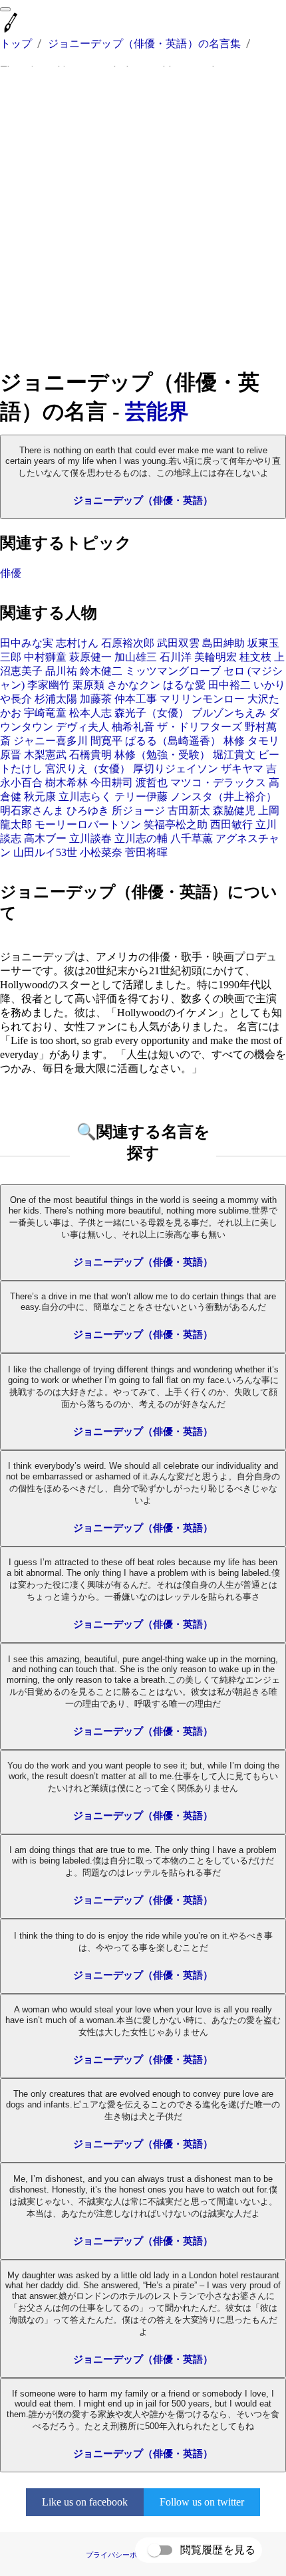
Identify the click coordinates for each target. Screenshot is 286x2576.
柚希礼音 (133, 727)
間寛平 (106, 741)
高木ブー (45, 838)
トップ (16, 44)
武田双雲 (178, 643)
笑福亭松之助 (176, 824)
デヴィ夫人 (82, 727)
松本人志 (90, 713)
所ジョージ (138, 810)
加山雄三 (136, 657)
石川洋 (176, 657)
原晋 (11, 755)
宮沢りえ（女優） (88, 769)
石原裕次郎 (128, 643)
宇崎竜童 (45, 713)
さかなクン (134, 685)
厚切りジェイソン (176, 769)
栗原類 (88, 685)
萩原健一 (90, 657)
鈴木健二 (101, 671)
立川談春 (90, 838)
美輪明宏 (215, 657)
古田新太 (189, 810)
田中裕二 (229, 685)
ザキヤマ (242, 769)
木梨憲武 (45, 755)
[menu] (5, 9)
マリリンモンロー (202, 699)
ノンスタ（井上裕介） (223, 797)
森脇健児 (234, 810)
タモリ (263, 741)
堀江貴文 (234, 755)
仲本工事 (136, 699)
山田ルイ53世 (45, 852)
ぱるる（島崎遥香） (173, 741)
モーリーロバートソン (88, 824)
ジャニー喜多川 (51, 741)
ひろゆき (88, 810)
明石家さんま (32, 810)
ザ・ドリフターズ (200, 727)
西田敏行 (231, 824)
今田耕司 (112, 783)
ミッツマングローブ (173, 671)
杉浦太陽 (56, 699)
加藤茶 (96, 699)
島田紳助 (223, 643)
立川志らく (85, 797)
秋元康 (40, 797)
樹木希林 (67, 783)
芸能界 (157, 411)
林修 (234, 741)
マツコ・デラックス (218, 783)
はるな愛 (184, 685)
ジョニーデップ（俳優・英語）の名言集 (145, 44)
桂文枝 (255, 657)
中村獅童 (45, 657)
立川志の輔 (141, 838)
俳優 (11, 573)
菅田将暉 (146, 852)
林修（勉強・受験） (162, 755)
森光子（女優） (152, 713)
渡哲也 (152, 783)
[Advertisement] (143, 217)
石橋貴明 (90, 755)
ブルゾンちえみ (229, 713)
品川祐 (61, 671)
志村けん (77, 643)
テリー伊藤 (141, 797)
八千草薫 (192, 838)
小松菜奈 (101, 852)
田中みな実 (27, 643)
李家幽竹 (49, 685)
